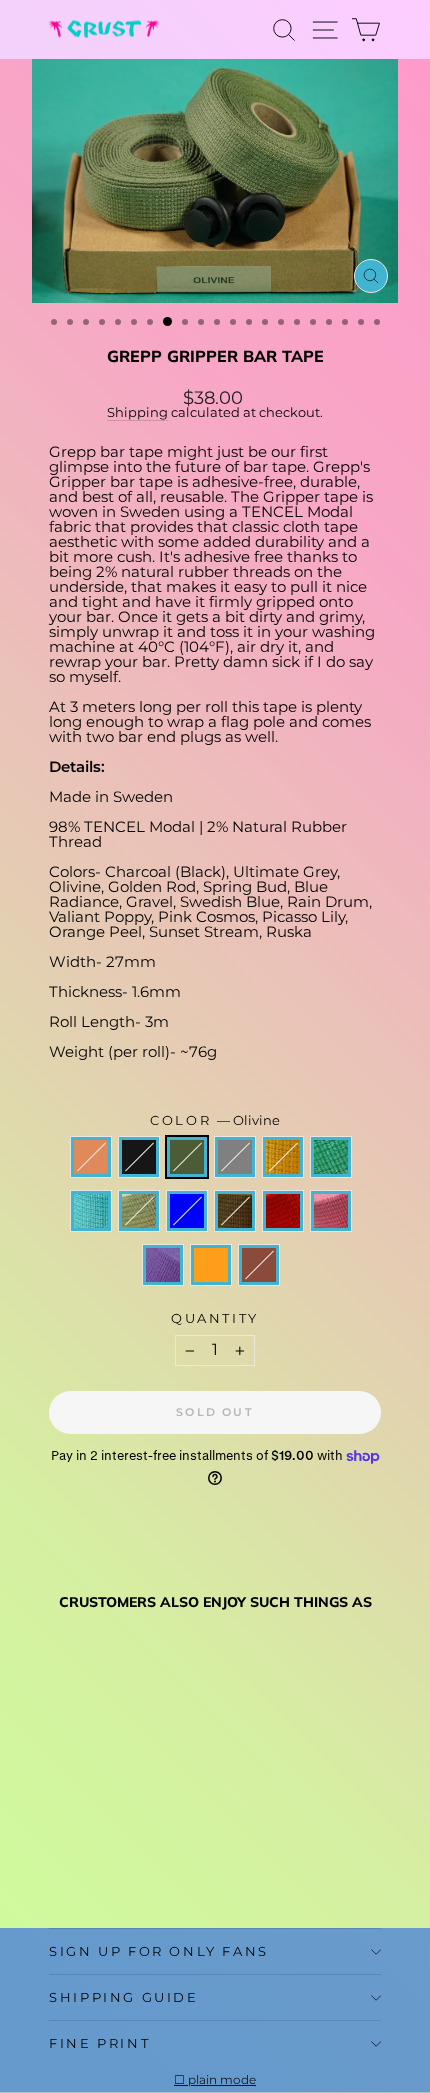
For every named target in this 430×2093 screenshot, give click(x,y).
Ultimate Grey (235, 1157)
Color (215, 1120)
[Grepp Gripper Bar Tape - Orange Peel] (83, 1864)
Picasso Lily (163, 1265)
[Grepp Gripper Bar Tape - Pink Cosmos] (175, 1845)
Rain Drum (235, 1211)
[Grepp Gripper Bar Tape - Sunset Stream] (60, 1826)
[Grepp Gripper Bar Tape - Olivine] (106, 1826)
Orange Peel (211, 1265)
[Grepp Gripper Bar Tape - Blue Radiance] (60, 1845)
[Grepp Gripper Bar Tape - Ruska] (106, 1864)
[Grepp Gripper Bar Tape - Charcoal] (83, 1826)
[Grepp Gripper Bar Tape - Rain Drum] (129, 1845)
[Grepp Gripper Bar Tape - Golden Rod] (152, 1826)
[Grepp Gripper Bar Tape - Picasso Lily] (60, 1864)
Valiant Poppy (283, 1211)
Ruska (259, 1265)
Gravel (139, 1211)
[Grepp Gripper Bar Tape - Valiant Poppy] (152, 1845)
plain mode (222, 2080)
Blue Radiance (91, 1211)
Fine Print (99, 2043)
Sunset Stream (91, 1157)
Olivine (187, 1157)
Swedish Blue (187, 1211)
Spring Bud (331, 1157)
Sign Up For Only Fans (159, 1951)
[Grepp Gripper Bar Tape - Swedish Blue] (106, 1845)
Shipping (137, 412)
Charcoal (139, 1157)
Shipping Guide (123, 1997)
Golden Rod (283, 1157)
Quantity (215, 1318)
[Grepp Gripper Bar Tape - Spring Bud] (175, 1826)
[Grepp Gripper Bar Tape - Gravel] (83, 1845)
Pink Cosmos (331, 1211)
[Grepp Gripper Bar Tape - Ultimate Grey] (129, 1826)
